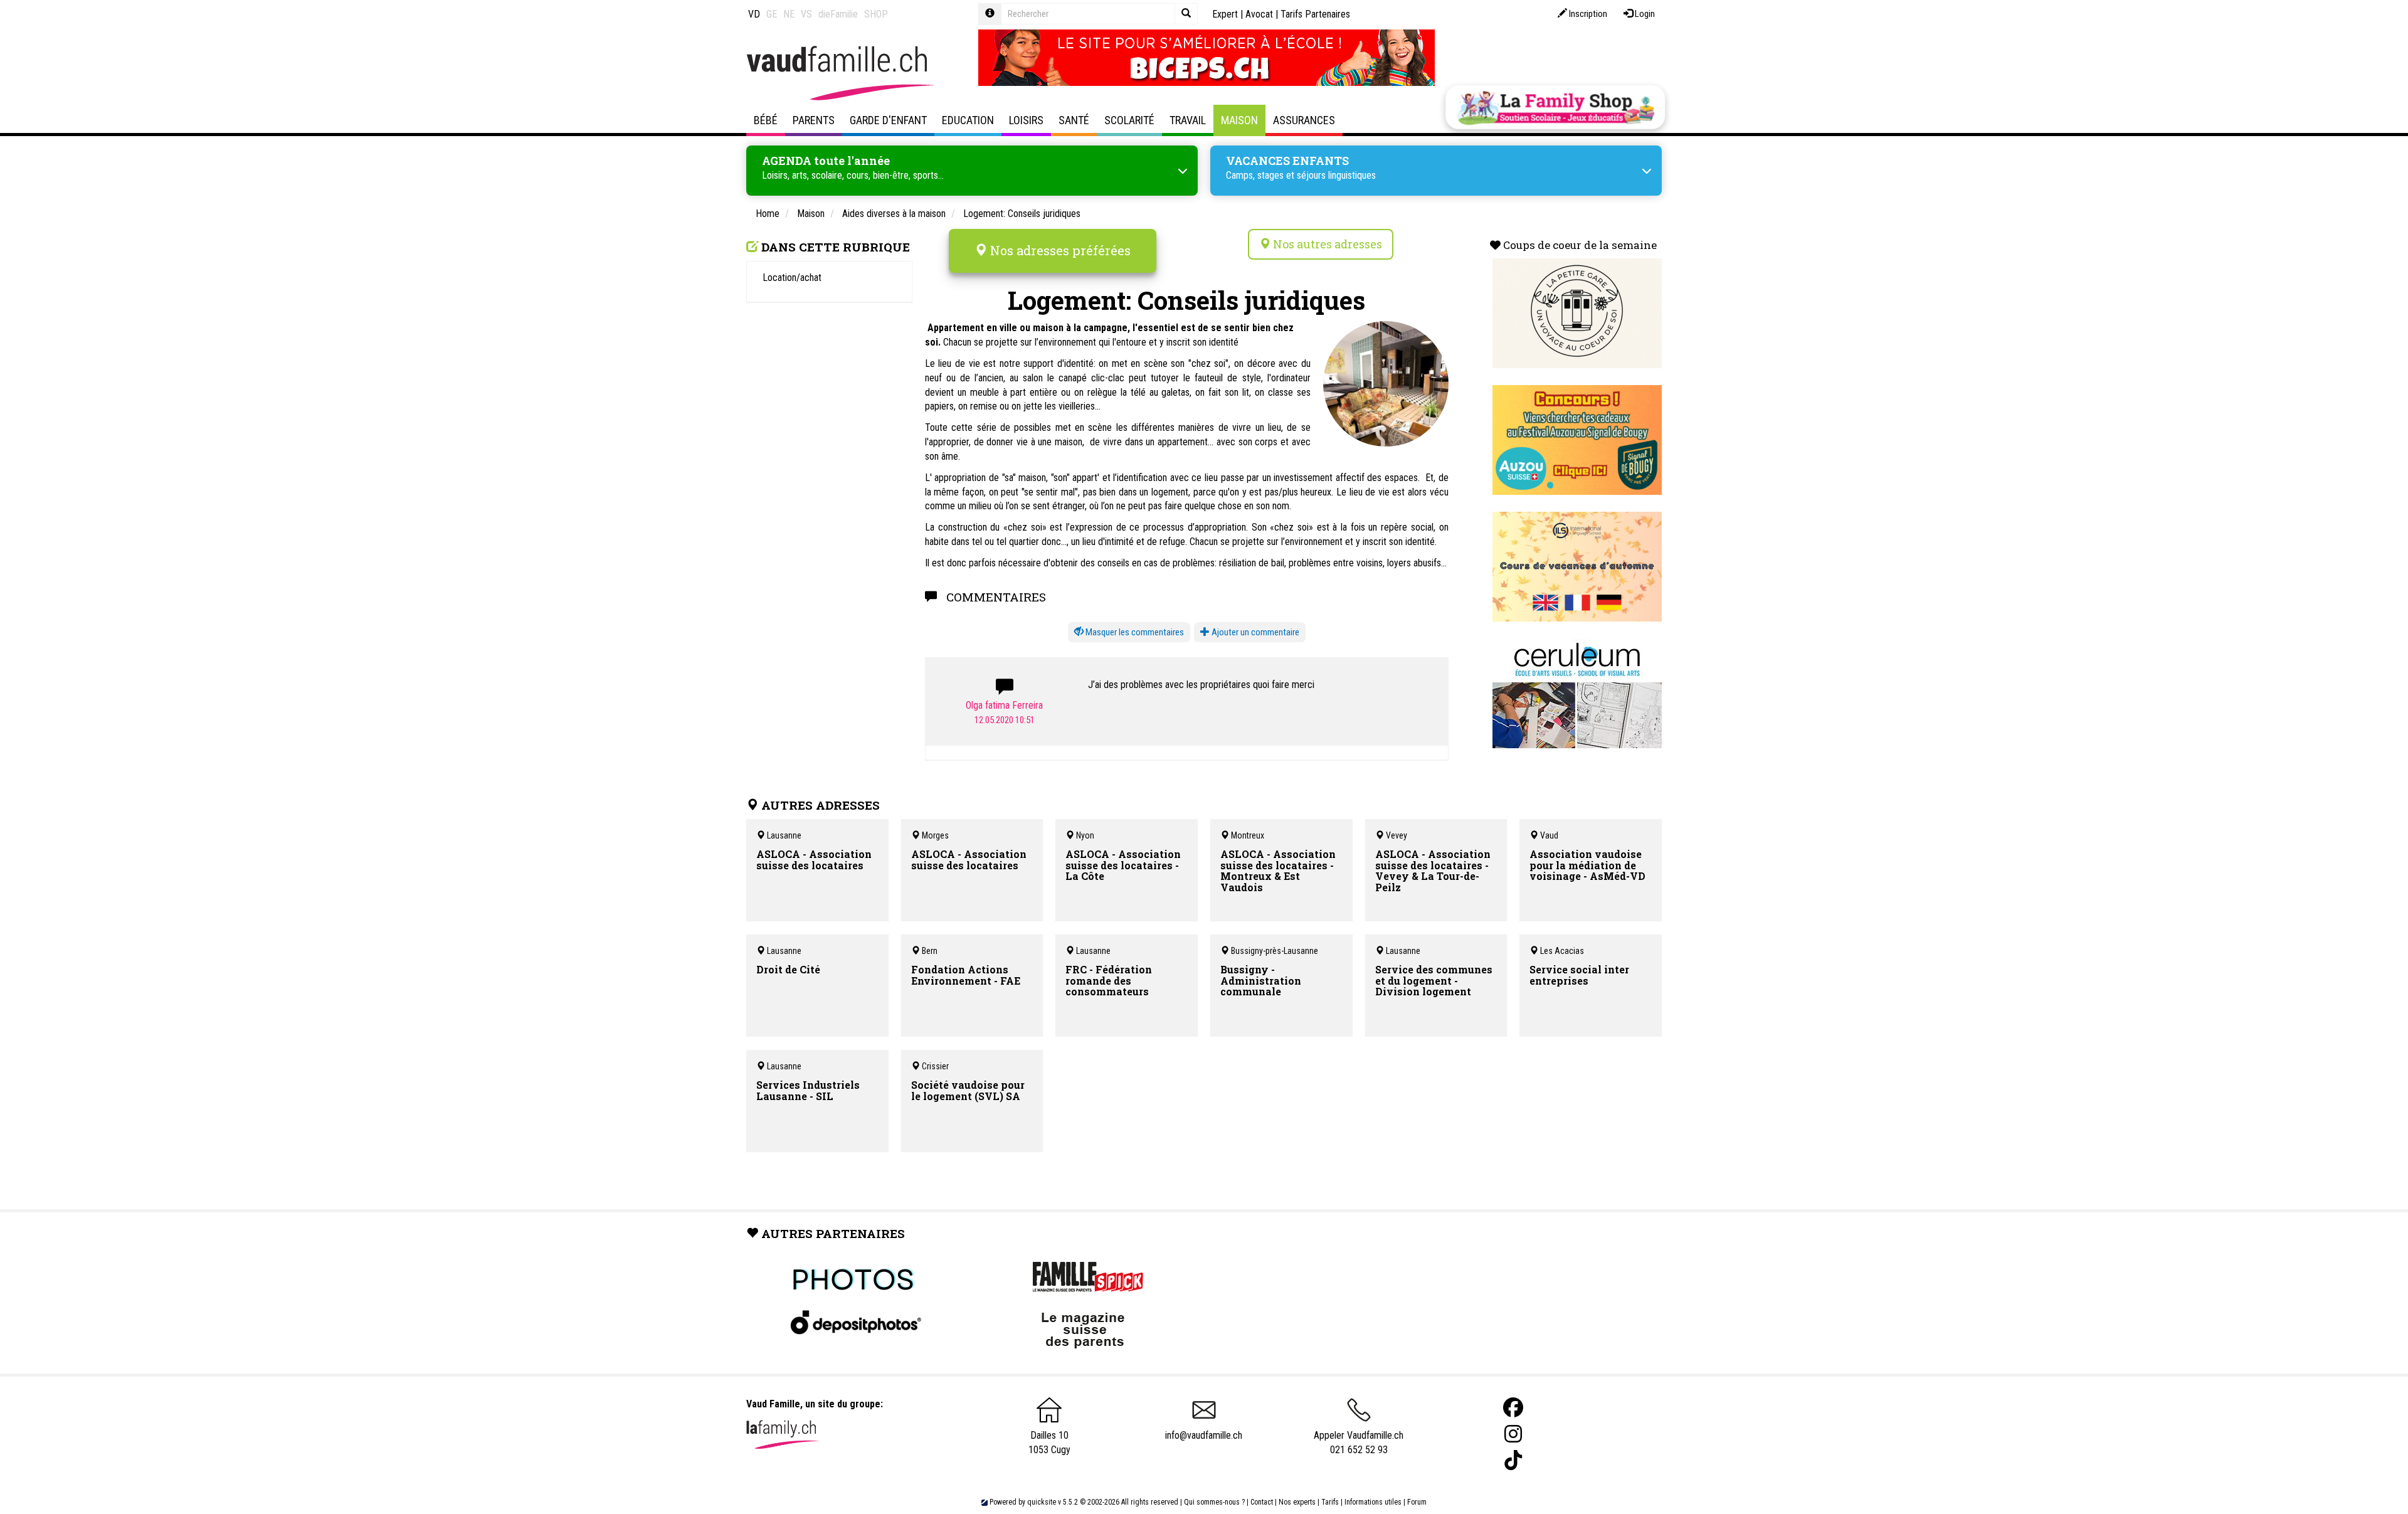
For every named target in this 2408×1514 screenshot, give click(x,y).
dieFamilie (838, 14)
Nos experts (1297, 1502)
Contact (1262, 1502)
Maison (1239, 120)
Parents (814, 120)
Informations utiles (1373, 1502)
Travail (1188, 120)
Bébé (766, 120)
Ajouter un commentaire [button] (1254, 632)
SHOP (876, 14)
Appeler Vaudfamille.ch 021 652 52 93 (1359, 1443)
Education (968, 120)
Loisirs (1026, 120)
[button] (1129, 633)
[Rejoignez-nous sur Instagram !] (1513, 1434)
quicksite (1042, 1502)
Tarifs (1330, 1502)
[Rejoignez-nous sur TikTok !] (1513, 1460)
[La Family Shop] (1555, 107)
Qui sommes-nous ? (1214, 1502)
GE (772, 14)
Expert (1225, 14)
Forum (1417, 1502)
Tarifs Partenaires (1315, 14)
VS (806, 14)
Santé (1074, 120)
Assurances (1304, 120)
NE (789, 14)
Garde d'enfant (888, 120)
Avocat (1259, 14)
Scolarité (1129, 120)
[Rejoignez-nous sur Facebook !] (1513, 1408)
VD (754, 14)
